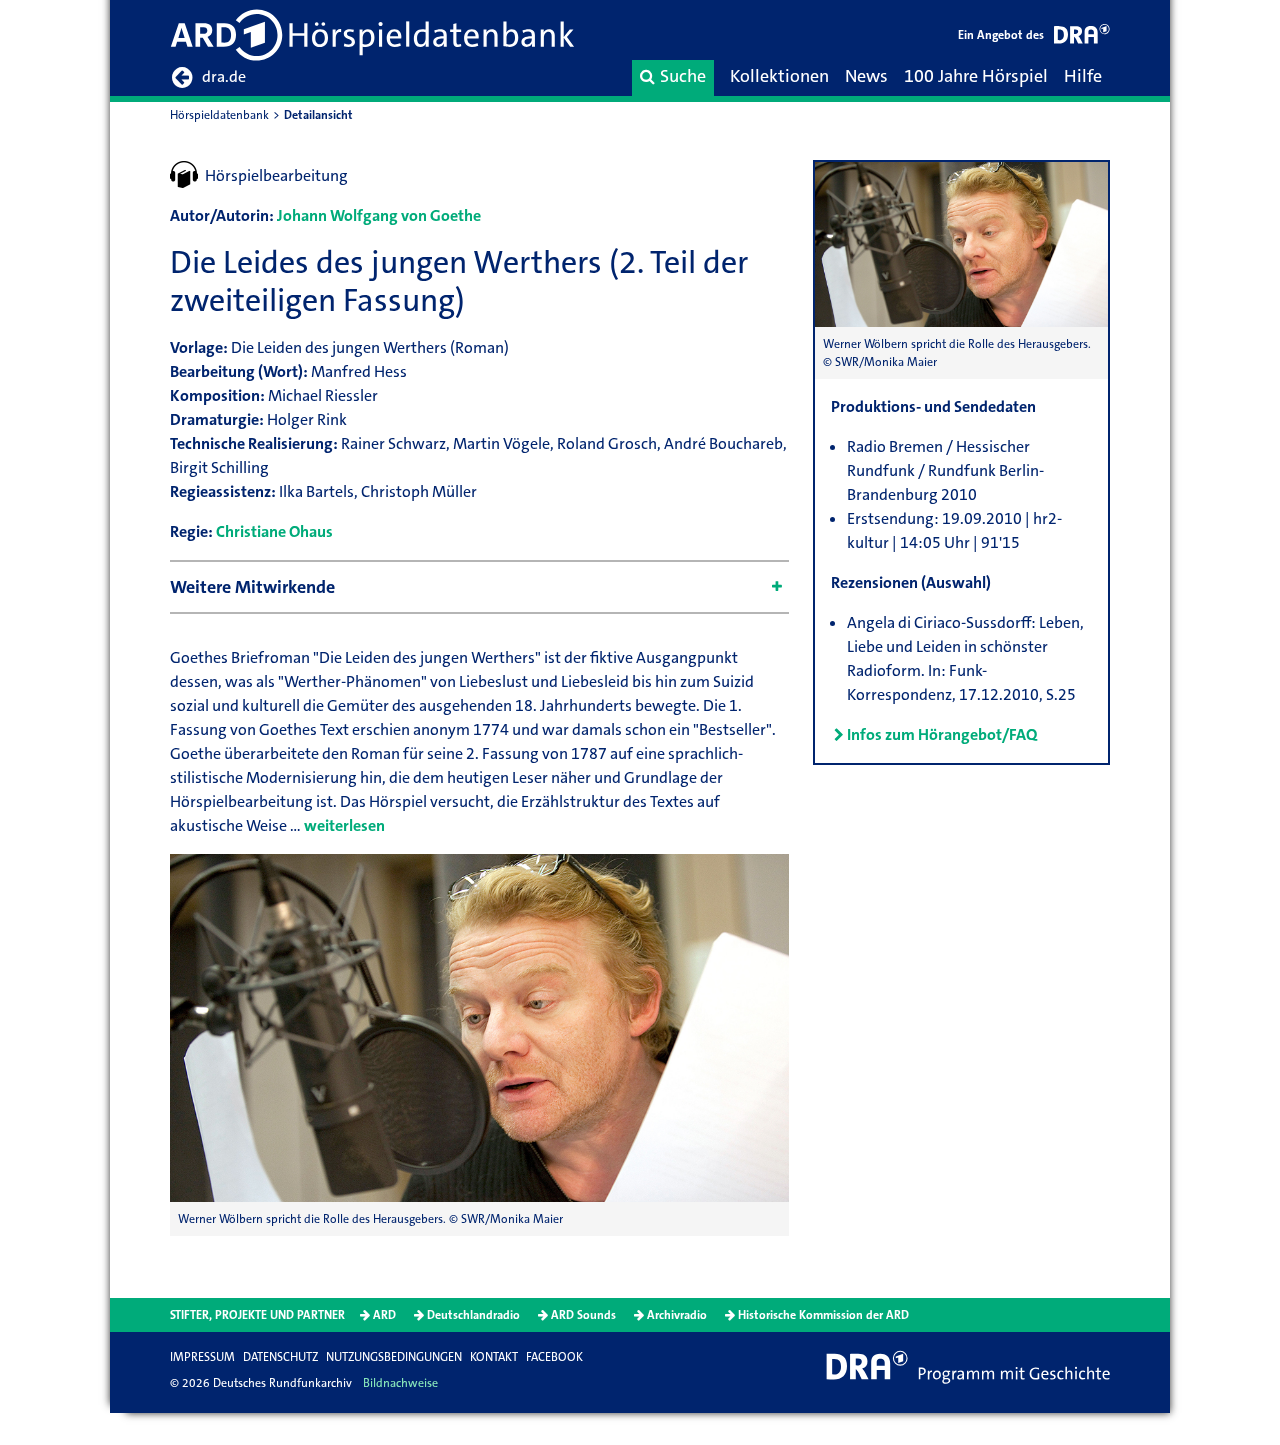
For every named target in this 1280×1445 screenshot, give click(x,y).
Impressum (202, 1357)
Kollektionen (779, 76)
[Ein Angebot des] (1082, 37)
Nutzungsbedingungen (394, 1357)
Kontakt (494, 1357)
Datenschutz (280, 1357)
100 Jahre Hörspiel (976, 76)
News (866, 76)
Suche (683, 76)
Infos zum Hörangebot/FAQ (942, 734)
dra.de (224, 76)
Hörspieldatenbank (219, 115)
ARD (384, 1315)
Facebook (554, 1357)
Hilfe (1083, 76)
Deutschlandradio (473, 1315)
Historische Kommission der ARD (823, 1315)
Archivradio (677, 1315)
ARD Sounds (583, 1315)
